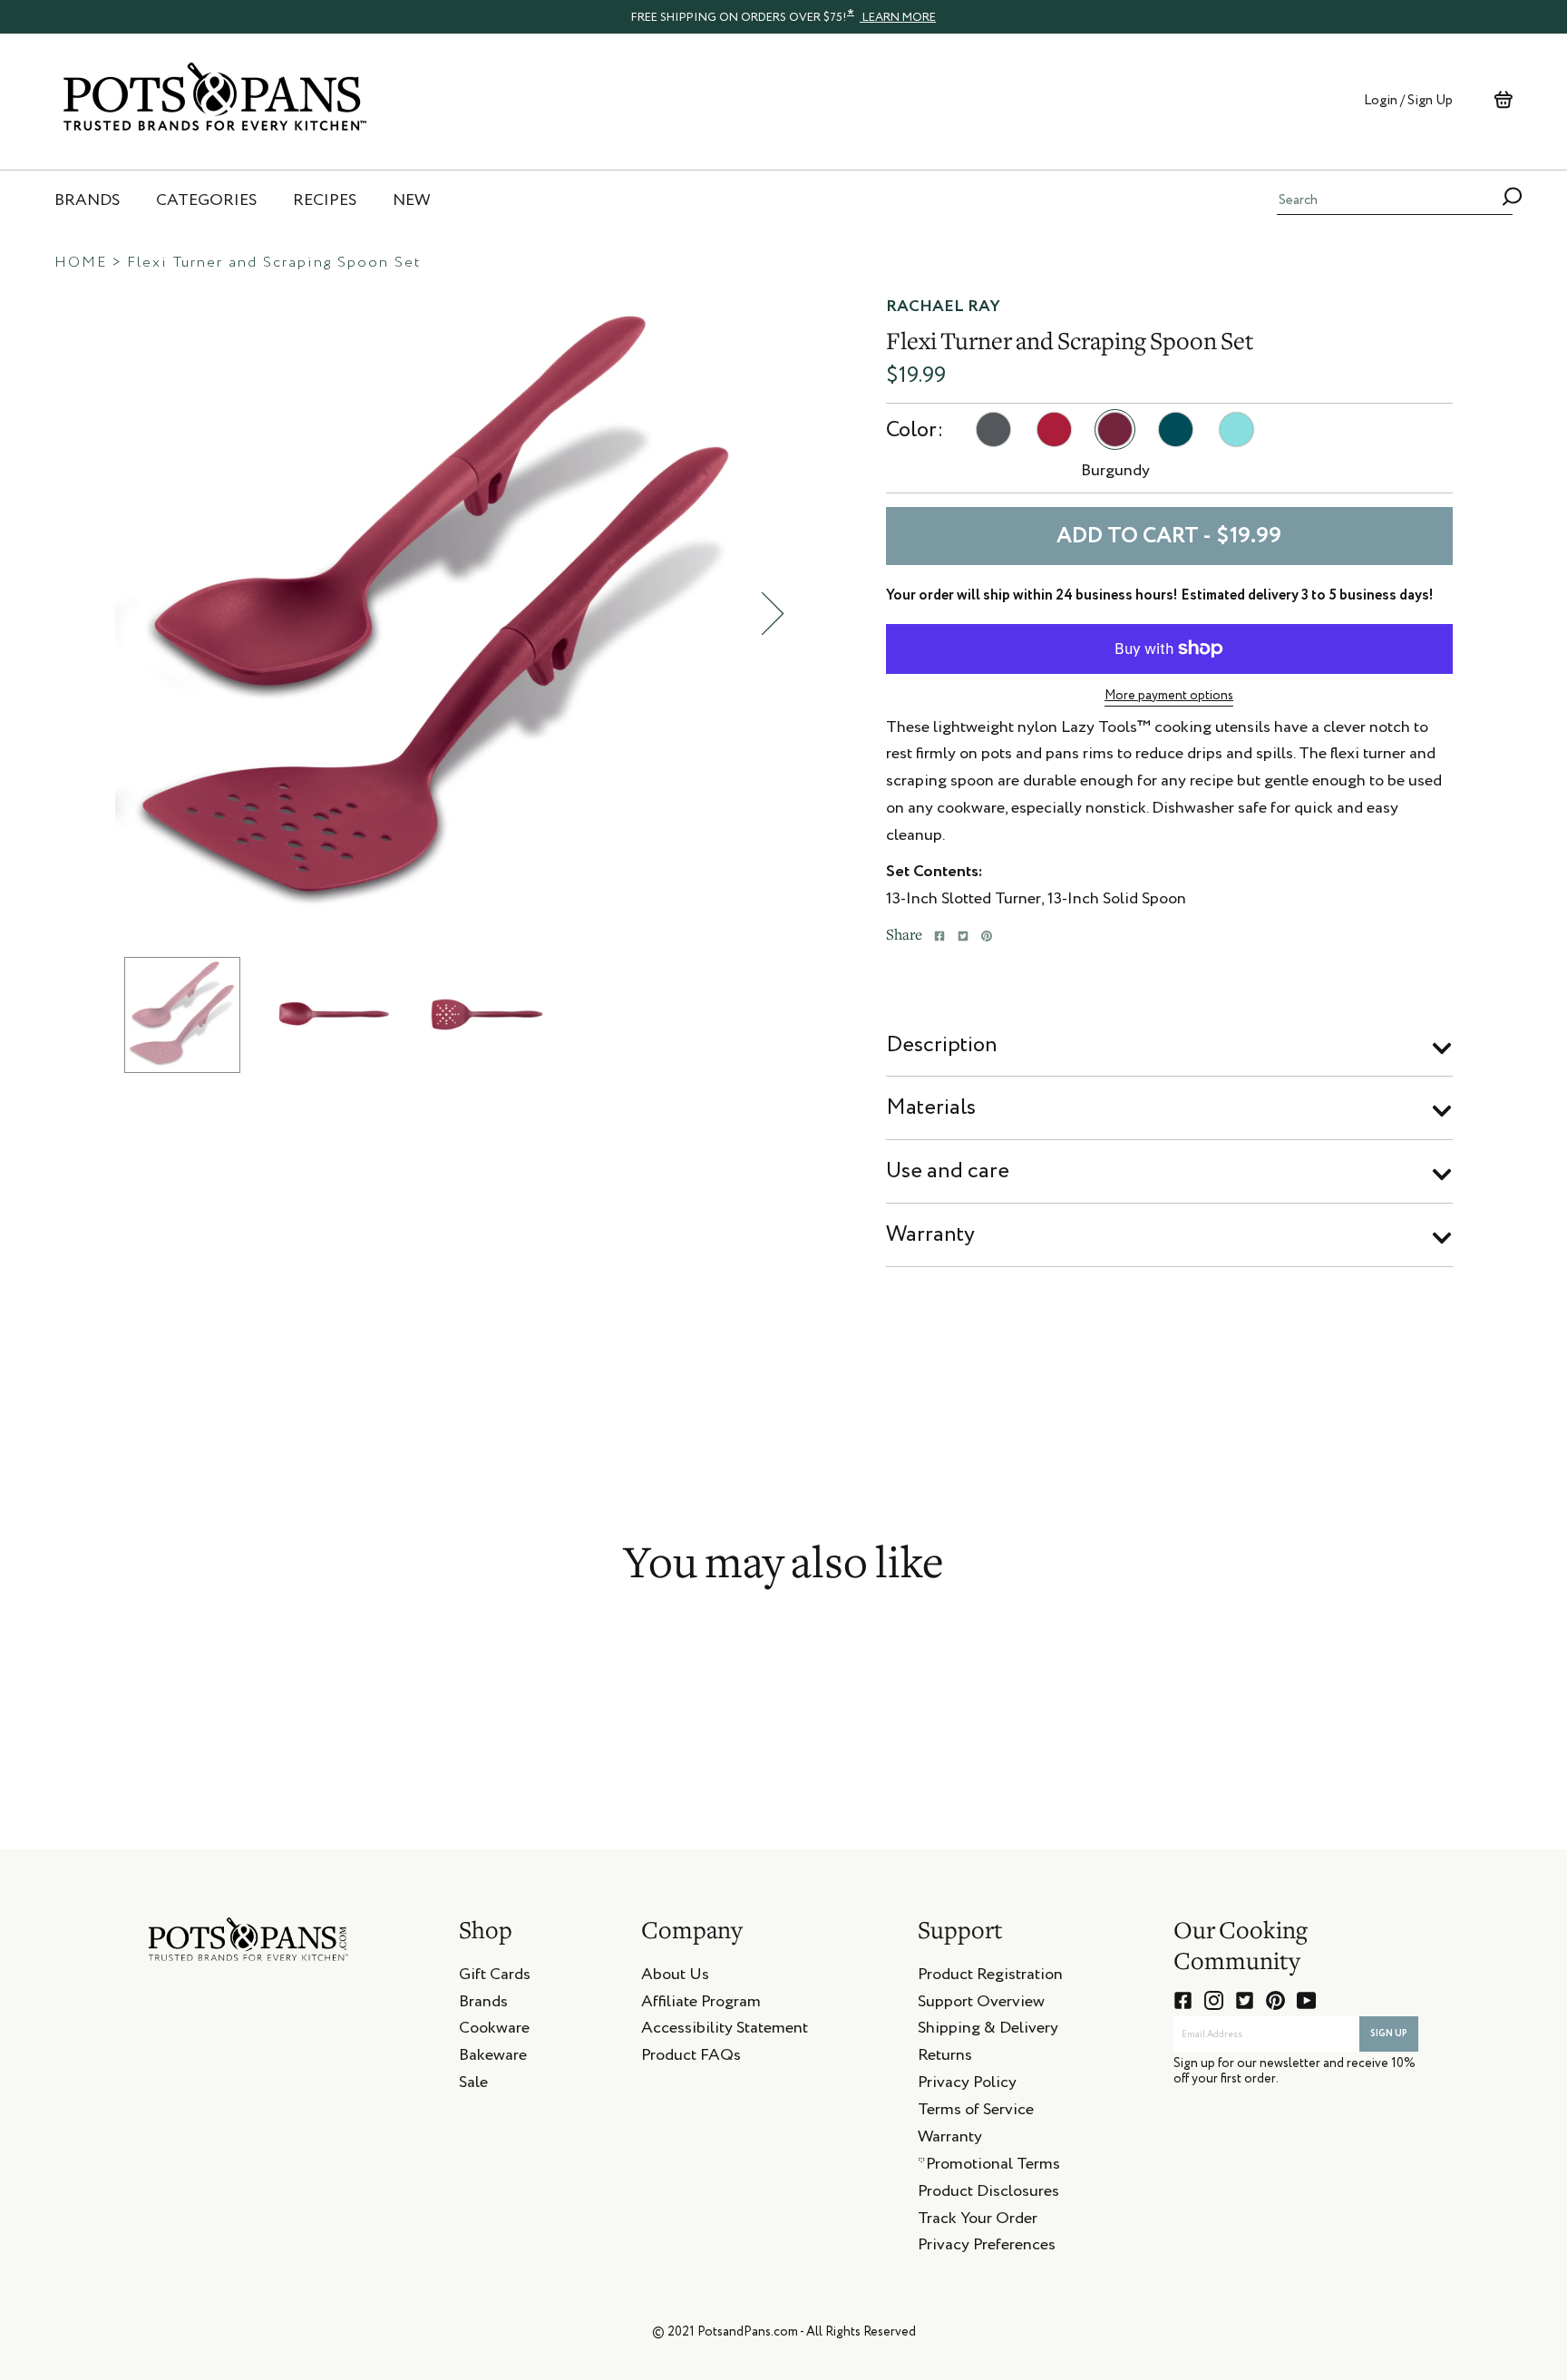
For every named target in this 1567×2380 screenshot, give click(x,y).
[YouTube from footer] (1306, 2000)
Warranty (930, 1234)
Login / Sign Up (1408, 100)
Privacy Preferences (987, 2248)
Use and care (948, 1171)
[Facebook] (939, 936)
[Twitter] (963, 936)
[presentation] (783, 16)
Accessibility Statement (725, 2031)
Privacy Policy (967, 2085)
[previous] (102, 614)
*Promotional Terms (989, 2167)
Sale (473, 2085)
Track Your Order (978, 2221)
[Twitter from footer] (1245, 2000)
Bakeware (493, 2058)
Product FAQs (691, 2058)
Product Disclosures (988, 2194)
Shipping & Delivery (988, 2031)
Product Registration (990, 1977)
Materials (931, 1107)
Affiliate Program (701, 2004)
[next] (773, 614)
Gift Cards (495, 1977)
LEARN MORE (898, 18)
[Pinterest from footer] (1275, 2000)
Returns (945, 2058)
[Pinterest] (987, 936)
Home (81, 263)
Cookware (494, 2031)
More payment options (1169, 696)
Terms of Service (976, 2112)
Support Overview (981, 2004)
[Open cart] (1503, 100)
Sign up (1389, 2034)
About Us (675, 1977)
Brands (483, 2004)
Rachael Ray (943, 307)
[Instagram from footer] (1214, 2000)
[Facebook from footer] (1183, 2000)
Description (942, 1045)
